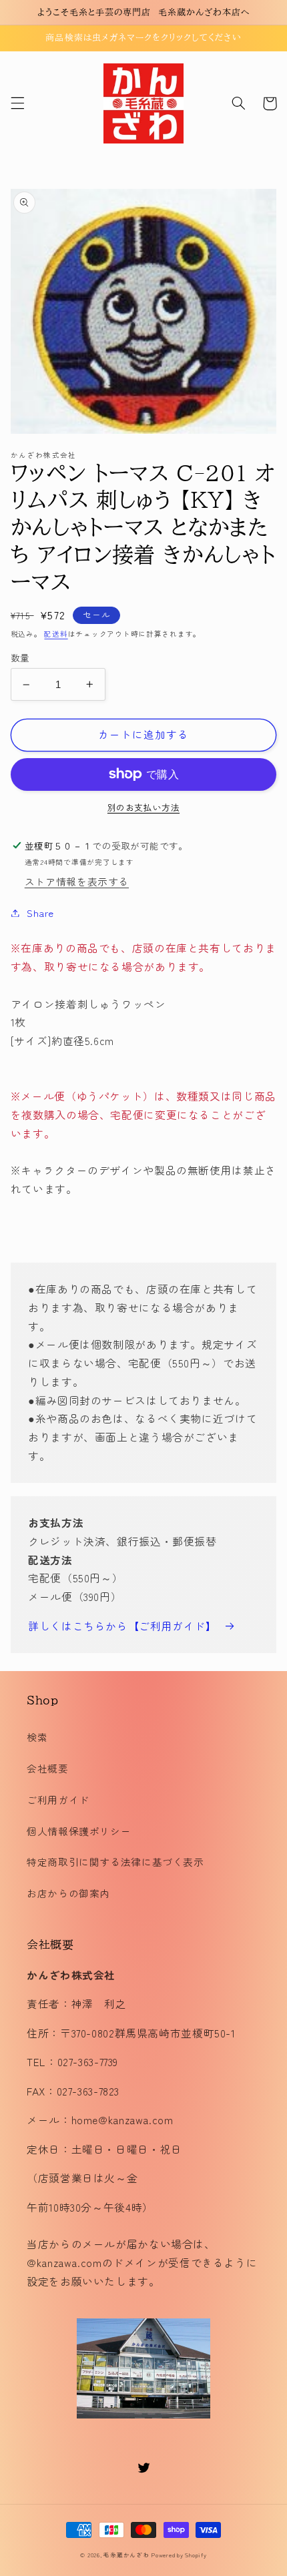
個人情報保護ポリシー (79, 1831)
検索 (37, 1737)
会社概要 (48, 1768)
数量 (20, 657)
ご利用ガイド (58, 1800)
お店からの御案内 (68, 1893)
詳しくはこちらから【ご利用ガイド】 (122, 1626)
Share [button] (40, 913)
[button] (17, 103)
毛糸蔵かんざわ (126, 2555)
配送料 (56, 634)
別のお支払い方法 (143, 808)
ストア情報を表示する (77, 881)
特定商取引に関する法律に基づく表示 (115, 1862)
